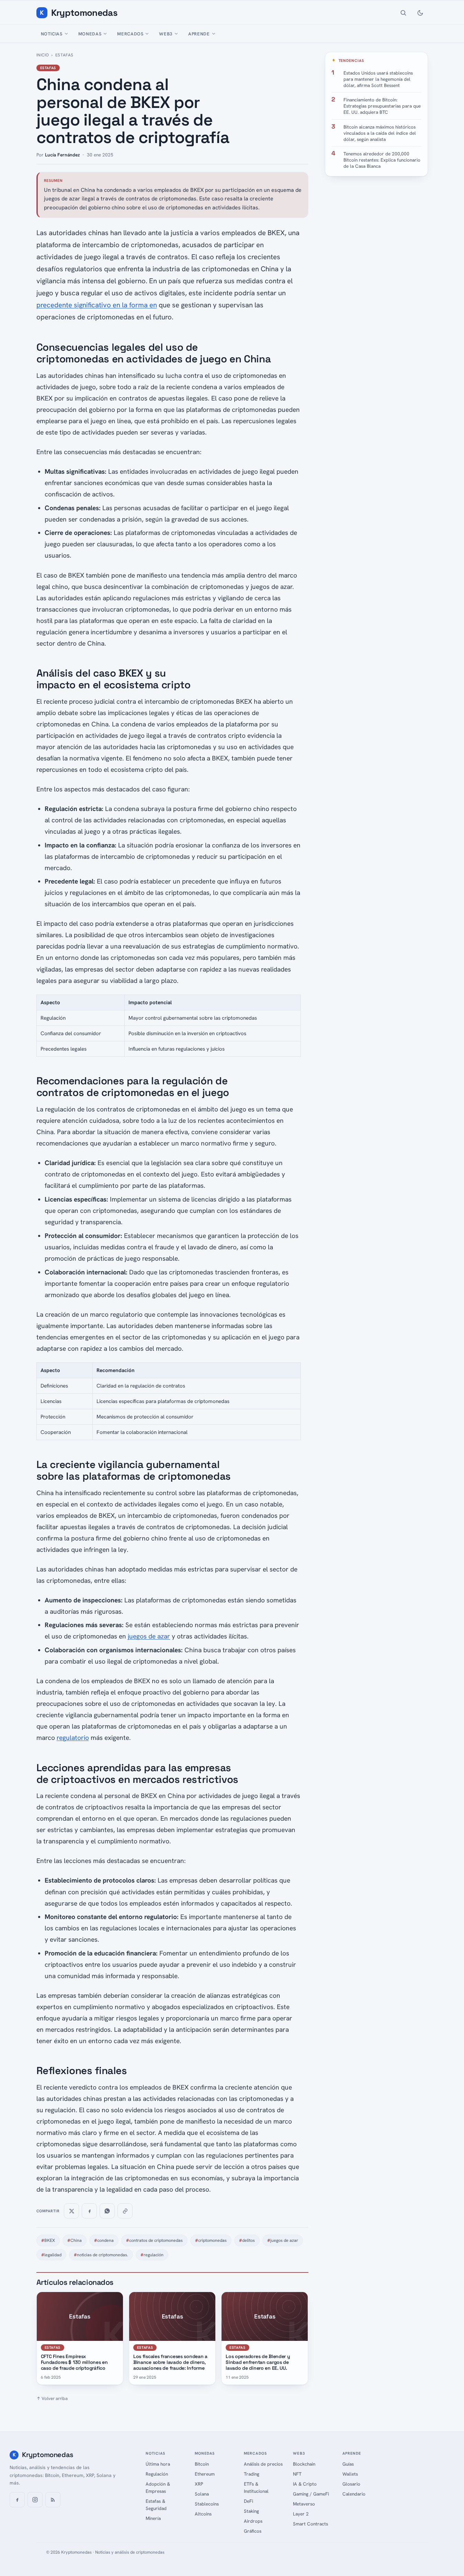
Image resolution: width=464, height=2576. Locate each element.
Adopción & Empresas (158, 2487)
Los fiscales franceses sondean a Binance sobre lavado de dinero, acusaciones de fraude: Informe (170, 2362)
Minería (153, 2518)
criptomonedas (211, 2240)
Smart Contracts (310, 2524)
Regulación (157, 2474)
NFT (297, 2474)
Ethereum (205, 2474)
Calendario (354, 2494)
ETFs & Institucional (256, 2487)
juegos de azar (149, 1636)
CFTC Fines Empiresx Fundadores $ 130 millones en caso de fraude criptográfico (74, 2362)
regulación (152, 2255)
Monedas (90, 34)
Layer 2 (301, 2514)
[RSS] (53, 2500)
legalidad (51, 2255)
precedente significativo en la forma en (97, 305)
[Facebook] (17, 2500)
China (75, 2240)
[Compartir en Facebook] (89, 2211)
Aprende (199, 34)
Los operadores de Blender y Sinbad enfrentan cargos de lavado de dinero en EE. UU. (258, 2362)
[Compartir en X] (71, 2211)
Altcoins (203, 2514)
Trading (252, 2474)
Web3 (166, 34)
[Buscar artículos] (403, 13)
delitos (247, 2240)
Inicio (43, 55)
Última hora (158, 2464)
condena (104, 2240)
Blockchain (304, 2464)
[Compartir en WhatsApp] (107, 2211)
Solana (202, 2494)
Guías (348, 2464)
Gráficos (253, 2531)
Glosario (351, 2484)
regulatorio (73, 1738)
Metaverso (304, 2504)
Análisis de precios (263, 2464)
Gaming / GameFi (311, 2494)
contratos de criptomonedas (154, 2240)
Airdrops (253, 2521)
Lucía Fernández (62, 155)
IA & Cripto (305, 2484)
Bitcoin (202, 2464)
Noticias (52, 34)
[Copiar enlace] (125, 2211)
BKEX (48, 2240)
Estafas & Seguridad (156, 2505)
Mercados (130, 34)
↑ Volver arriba (52, 2398)
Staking (251, 2511)
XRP (199, 2484)
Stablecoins (207, 2504)
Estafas (64, 55)
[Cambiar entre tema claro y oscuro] (420, 13)
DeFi (248, 2501)
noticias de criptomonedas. (101, 2255)
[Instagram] (35, 2500)
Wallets (350, 2474)
